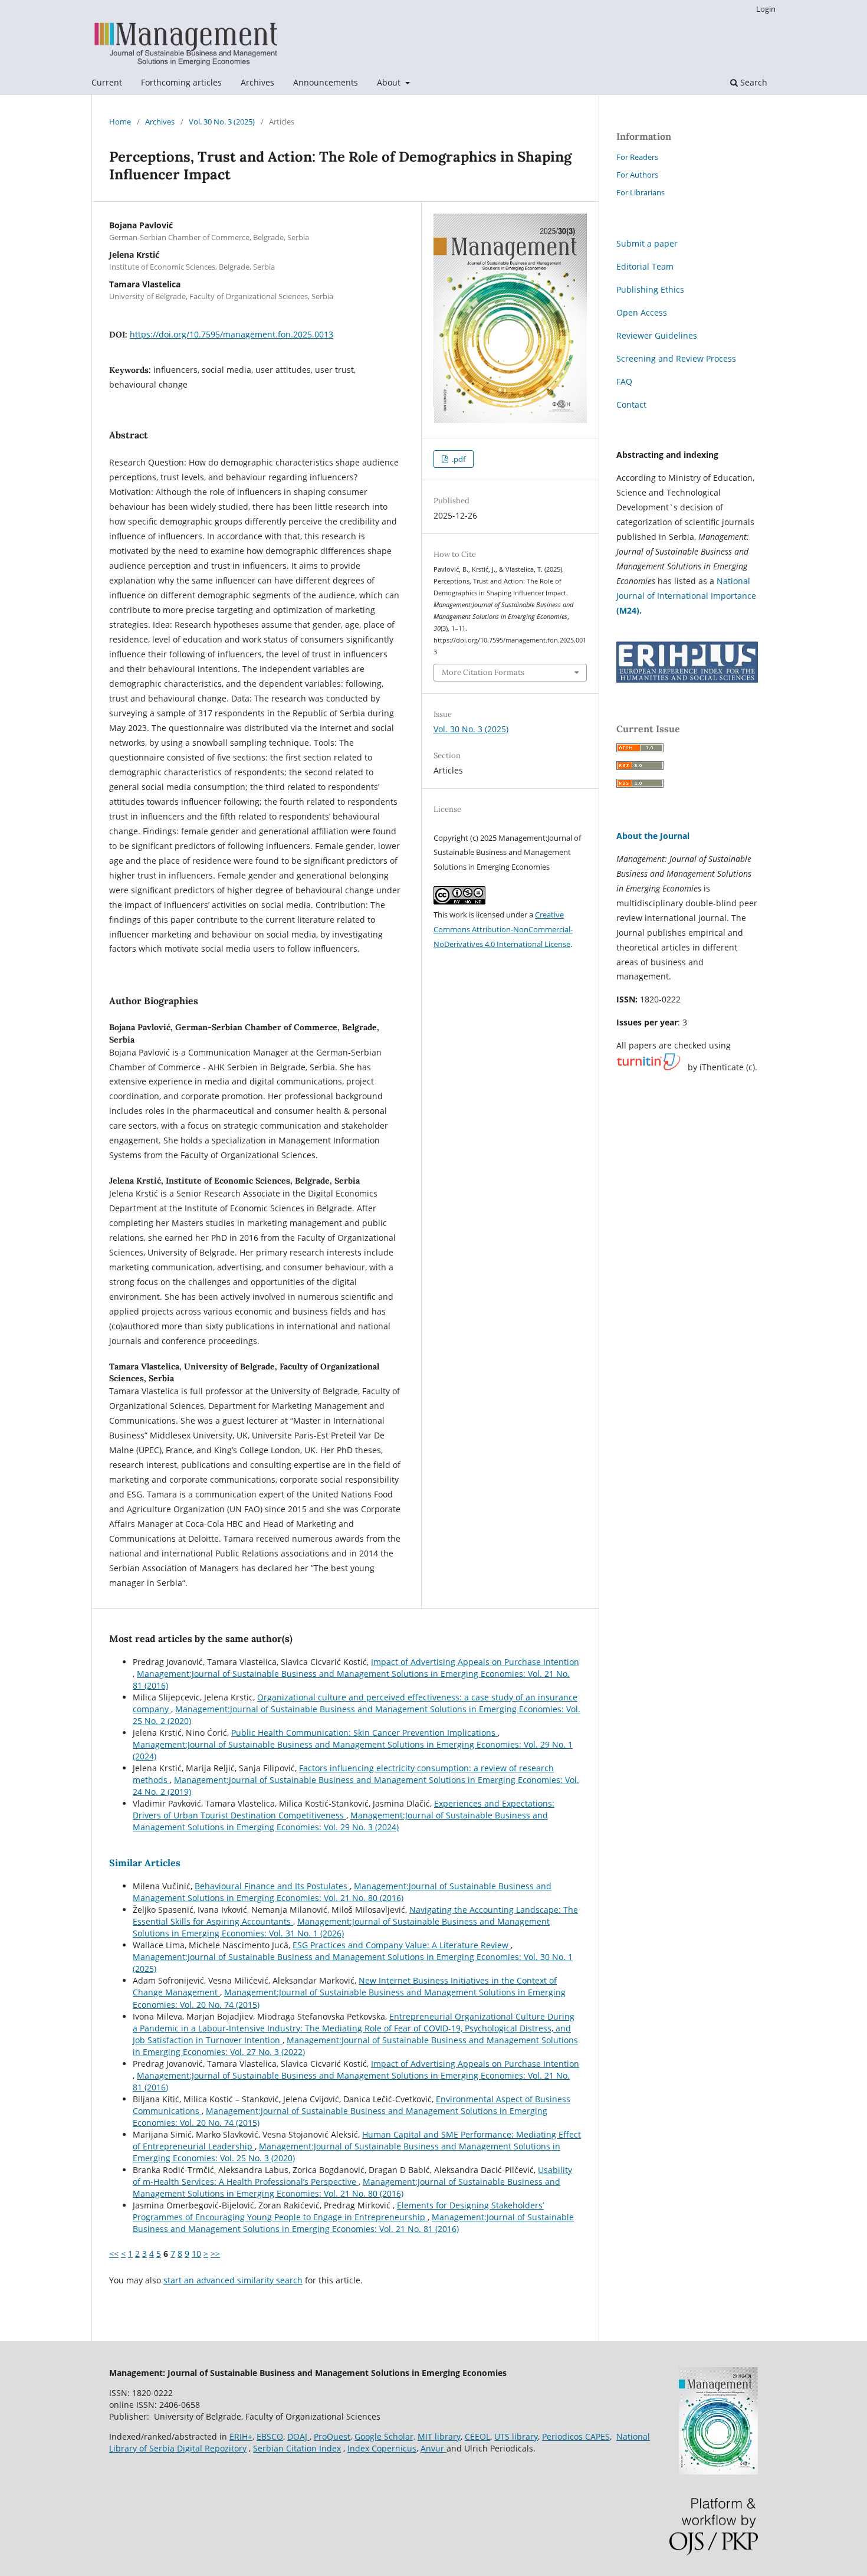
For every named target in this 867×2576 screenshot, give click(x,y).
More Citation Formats (483, 672)
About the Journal (653, 836)
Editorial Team (645, 266)
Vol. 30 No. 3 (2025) (222, 122)
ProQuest (332, 2436)
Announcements (326, 82)
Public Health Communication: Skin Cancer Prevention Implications (364, 1733)
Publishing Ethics (650, 289)
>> (215, 2254)
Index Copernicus (382, 2448)
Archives (257, 82)
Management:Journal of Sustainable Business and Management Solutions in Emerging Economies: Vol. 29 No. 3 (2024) (340, 1821)
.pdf (458, 459)
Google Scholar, (385, 2436)
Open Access (642, 312)
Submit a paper (647, 243)
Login (766, 9)
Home (120, 122)
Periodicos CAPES (576, 2436)
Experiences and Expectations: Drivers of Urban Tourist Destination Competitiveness (344, 1809)
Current (107, 82)
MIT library (439, 2436)
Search (753, 82)
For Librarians (641, 192)
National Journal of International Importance (686, 596)
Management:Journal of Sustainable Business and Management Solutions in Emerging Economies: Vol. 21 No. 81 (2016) (353, 2223)
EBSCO (270, 2436)
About (390, 82)
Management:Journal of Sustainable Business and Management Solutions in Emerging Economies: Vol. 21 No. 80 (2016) (342, 1892)
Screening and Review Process (676, 358)
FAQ (624, 381)
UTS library (516, 2436)
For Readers (637, 157)
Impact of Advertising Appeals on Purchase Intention (475, 1662)
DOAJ (298, 2436)
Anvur (433, 2448)
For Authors (637, 175)
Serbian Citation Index (297, 2448)
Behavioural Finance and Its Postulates (272, 1886)
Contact (631, 404)
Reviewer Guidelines (657, 335)
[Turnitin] (648, 1067)
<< (114, 2254)
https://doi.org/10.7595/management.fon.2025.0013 (231, 334)
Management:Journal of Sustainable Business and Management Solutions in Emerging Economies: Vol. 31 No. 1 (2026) (341, 1927)
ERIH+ (241, 2436)
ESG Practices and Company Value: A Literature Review (402, 1945)
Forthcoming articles (181, 82)
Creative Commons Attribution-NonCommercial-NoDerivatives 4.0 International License (503, 929)
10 (196, 2254)
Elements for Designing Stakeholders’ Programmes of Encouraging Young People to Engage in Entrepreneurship (338, 2211)
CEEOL (477, 2436)
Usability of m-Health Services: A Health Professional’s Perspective (352, 2176)
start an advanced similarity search (233, 2280)
